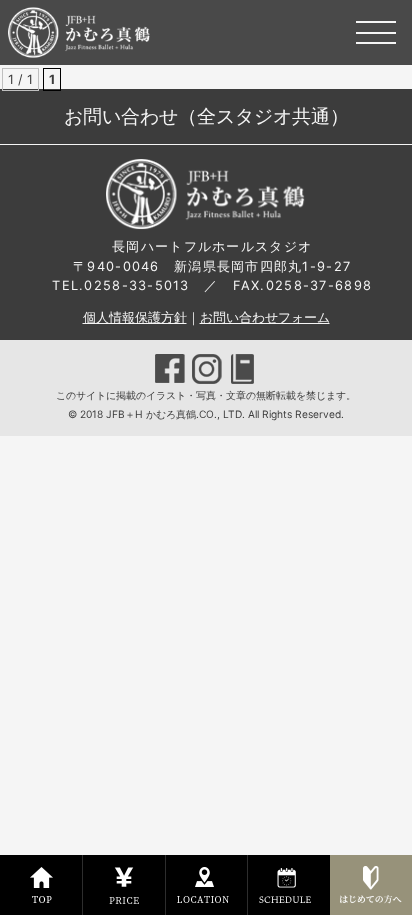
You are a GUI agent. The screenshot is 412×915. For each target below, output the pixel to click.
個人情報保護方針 (135, 317)
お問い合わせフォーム (265, 317)
